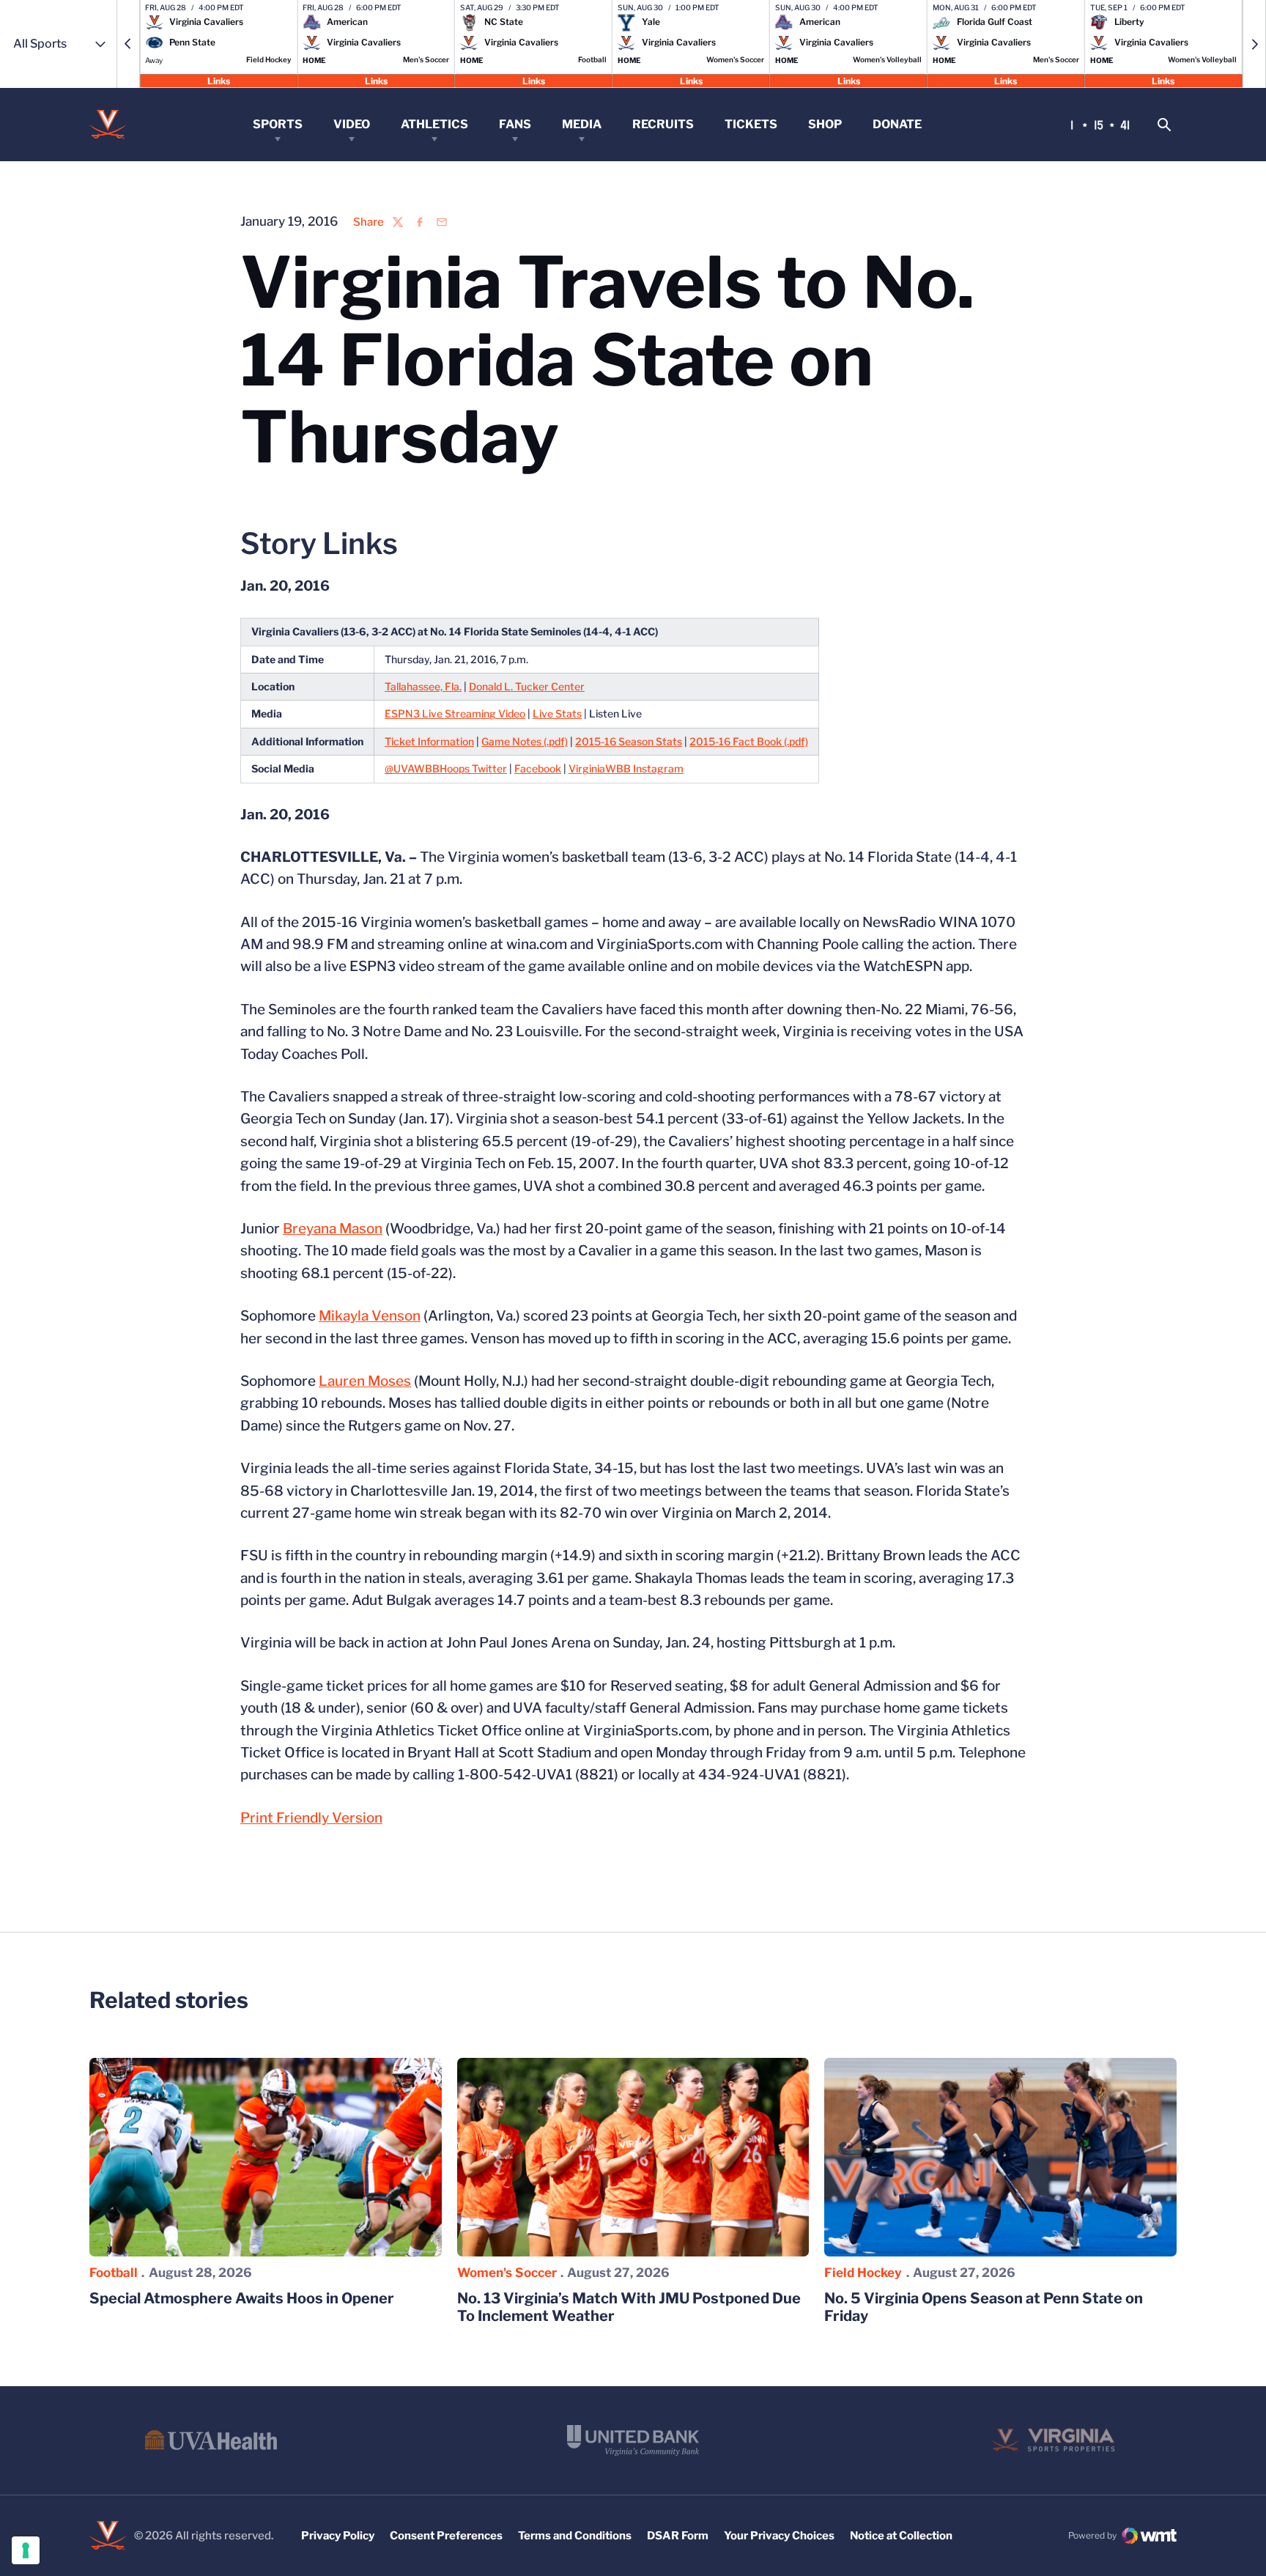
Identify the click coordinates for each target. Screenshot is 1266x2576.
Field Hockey (863, 2273)
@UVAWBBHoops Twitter (446, 768)
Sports (278, 124)
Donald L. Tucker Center (527, 686)
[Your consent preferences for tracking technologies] (26, 2550)
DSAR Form (678, 2536)
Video (352, 124)
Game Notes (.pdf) (525, 741)
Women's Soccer (507, 2273)
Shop (825, 124)
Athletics (434, 124)
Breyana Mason (333, 1229)
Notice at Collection (901, 2536)
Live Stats (557, 713)
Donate (897, 124)
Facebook (538, 768)
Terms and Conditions (575, 2536)
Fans (515, 124)
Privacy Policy (338, 2536)
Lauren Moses (365, 1381)
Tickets (751, 124)
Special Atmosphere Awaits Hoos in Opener (242, 2298)
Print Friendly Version (311, 1818)
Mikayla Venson (370, 1316)
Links (219, 80)
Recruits (663, 124)
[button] (128, 44)
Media (582, 124)
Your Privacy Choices (779, 2536)
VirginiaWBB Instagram (626, 768)
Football (114, 2273)
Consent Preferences (446, 2536)
